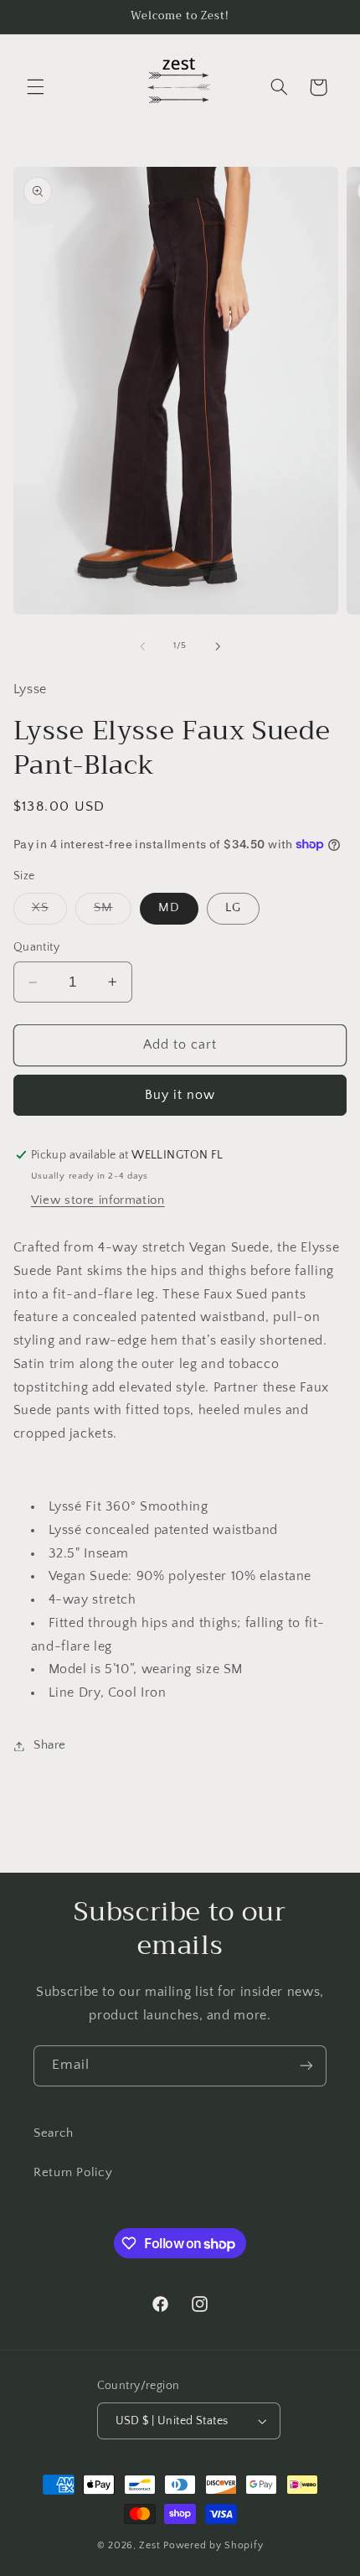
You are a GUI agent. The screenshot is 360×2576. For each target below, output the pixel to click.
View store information (98, 1200)
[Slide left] (142, 646)
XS (49, 912)
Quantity (36, 947)
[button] (35, 87)
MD (169, 908)
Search (54, 2133)
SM (113, 912)
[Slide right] (218, 646)
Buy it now (180, 1095)
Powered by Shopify (213, 2545)
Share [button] (50, 1745)
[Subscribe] (306, 2066)
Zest (149, 2545)
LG (233, 908)
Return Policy (73, 2173)
